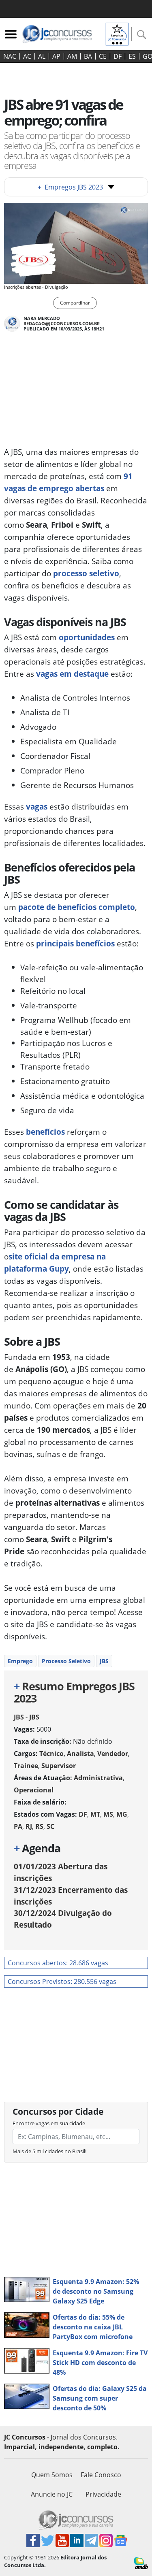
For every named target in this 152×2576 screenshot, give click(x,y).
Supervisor (59, 1766)
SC (50, 1826)
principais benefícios (75, 943)
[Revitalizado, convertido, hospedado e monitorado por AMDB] (141, 2563)
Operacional (34, 1790)
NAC (10, 56)
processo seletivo (85, 573)
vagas (36, 806)
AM (72, 56)
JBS (104, 1661)
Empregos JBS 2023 (70, 187)
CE (103, 56)
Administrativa (98, 1778)
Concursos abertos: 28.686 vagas (58, 1963)
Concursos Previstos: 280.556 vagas (62, 1982)
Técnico (51, 1754)
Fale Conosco (101, 2475)
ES (132, 56)
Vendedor (113, 1754)
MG (122, 1814)
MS (108, 1814)
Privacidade (103, 2494)
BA (88, 56)
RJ (29, 1826)
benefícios (45, 1132)
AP (56, 56)
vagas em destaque (72, 674)
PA (18, 1826)
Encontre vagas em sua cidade (49, 2123)
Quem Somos (52, 2475)
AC (27, 56)
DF (118, 56)
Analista (80, 1754)
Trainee (26, 1766)
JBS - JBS (27, 1717)
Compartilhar (75, 303)
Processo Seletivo (66, 1661)
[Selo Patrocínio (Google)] (117, 33)
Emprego (20, 1661)
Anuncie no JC (52, 2494)
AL (42, 56)
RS (39, 1826)
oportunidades (87, 637)
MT (95, 1814)
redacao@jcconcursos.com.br (62, 323)
